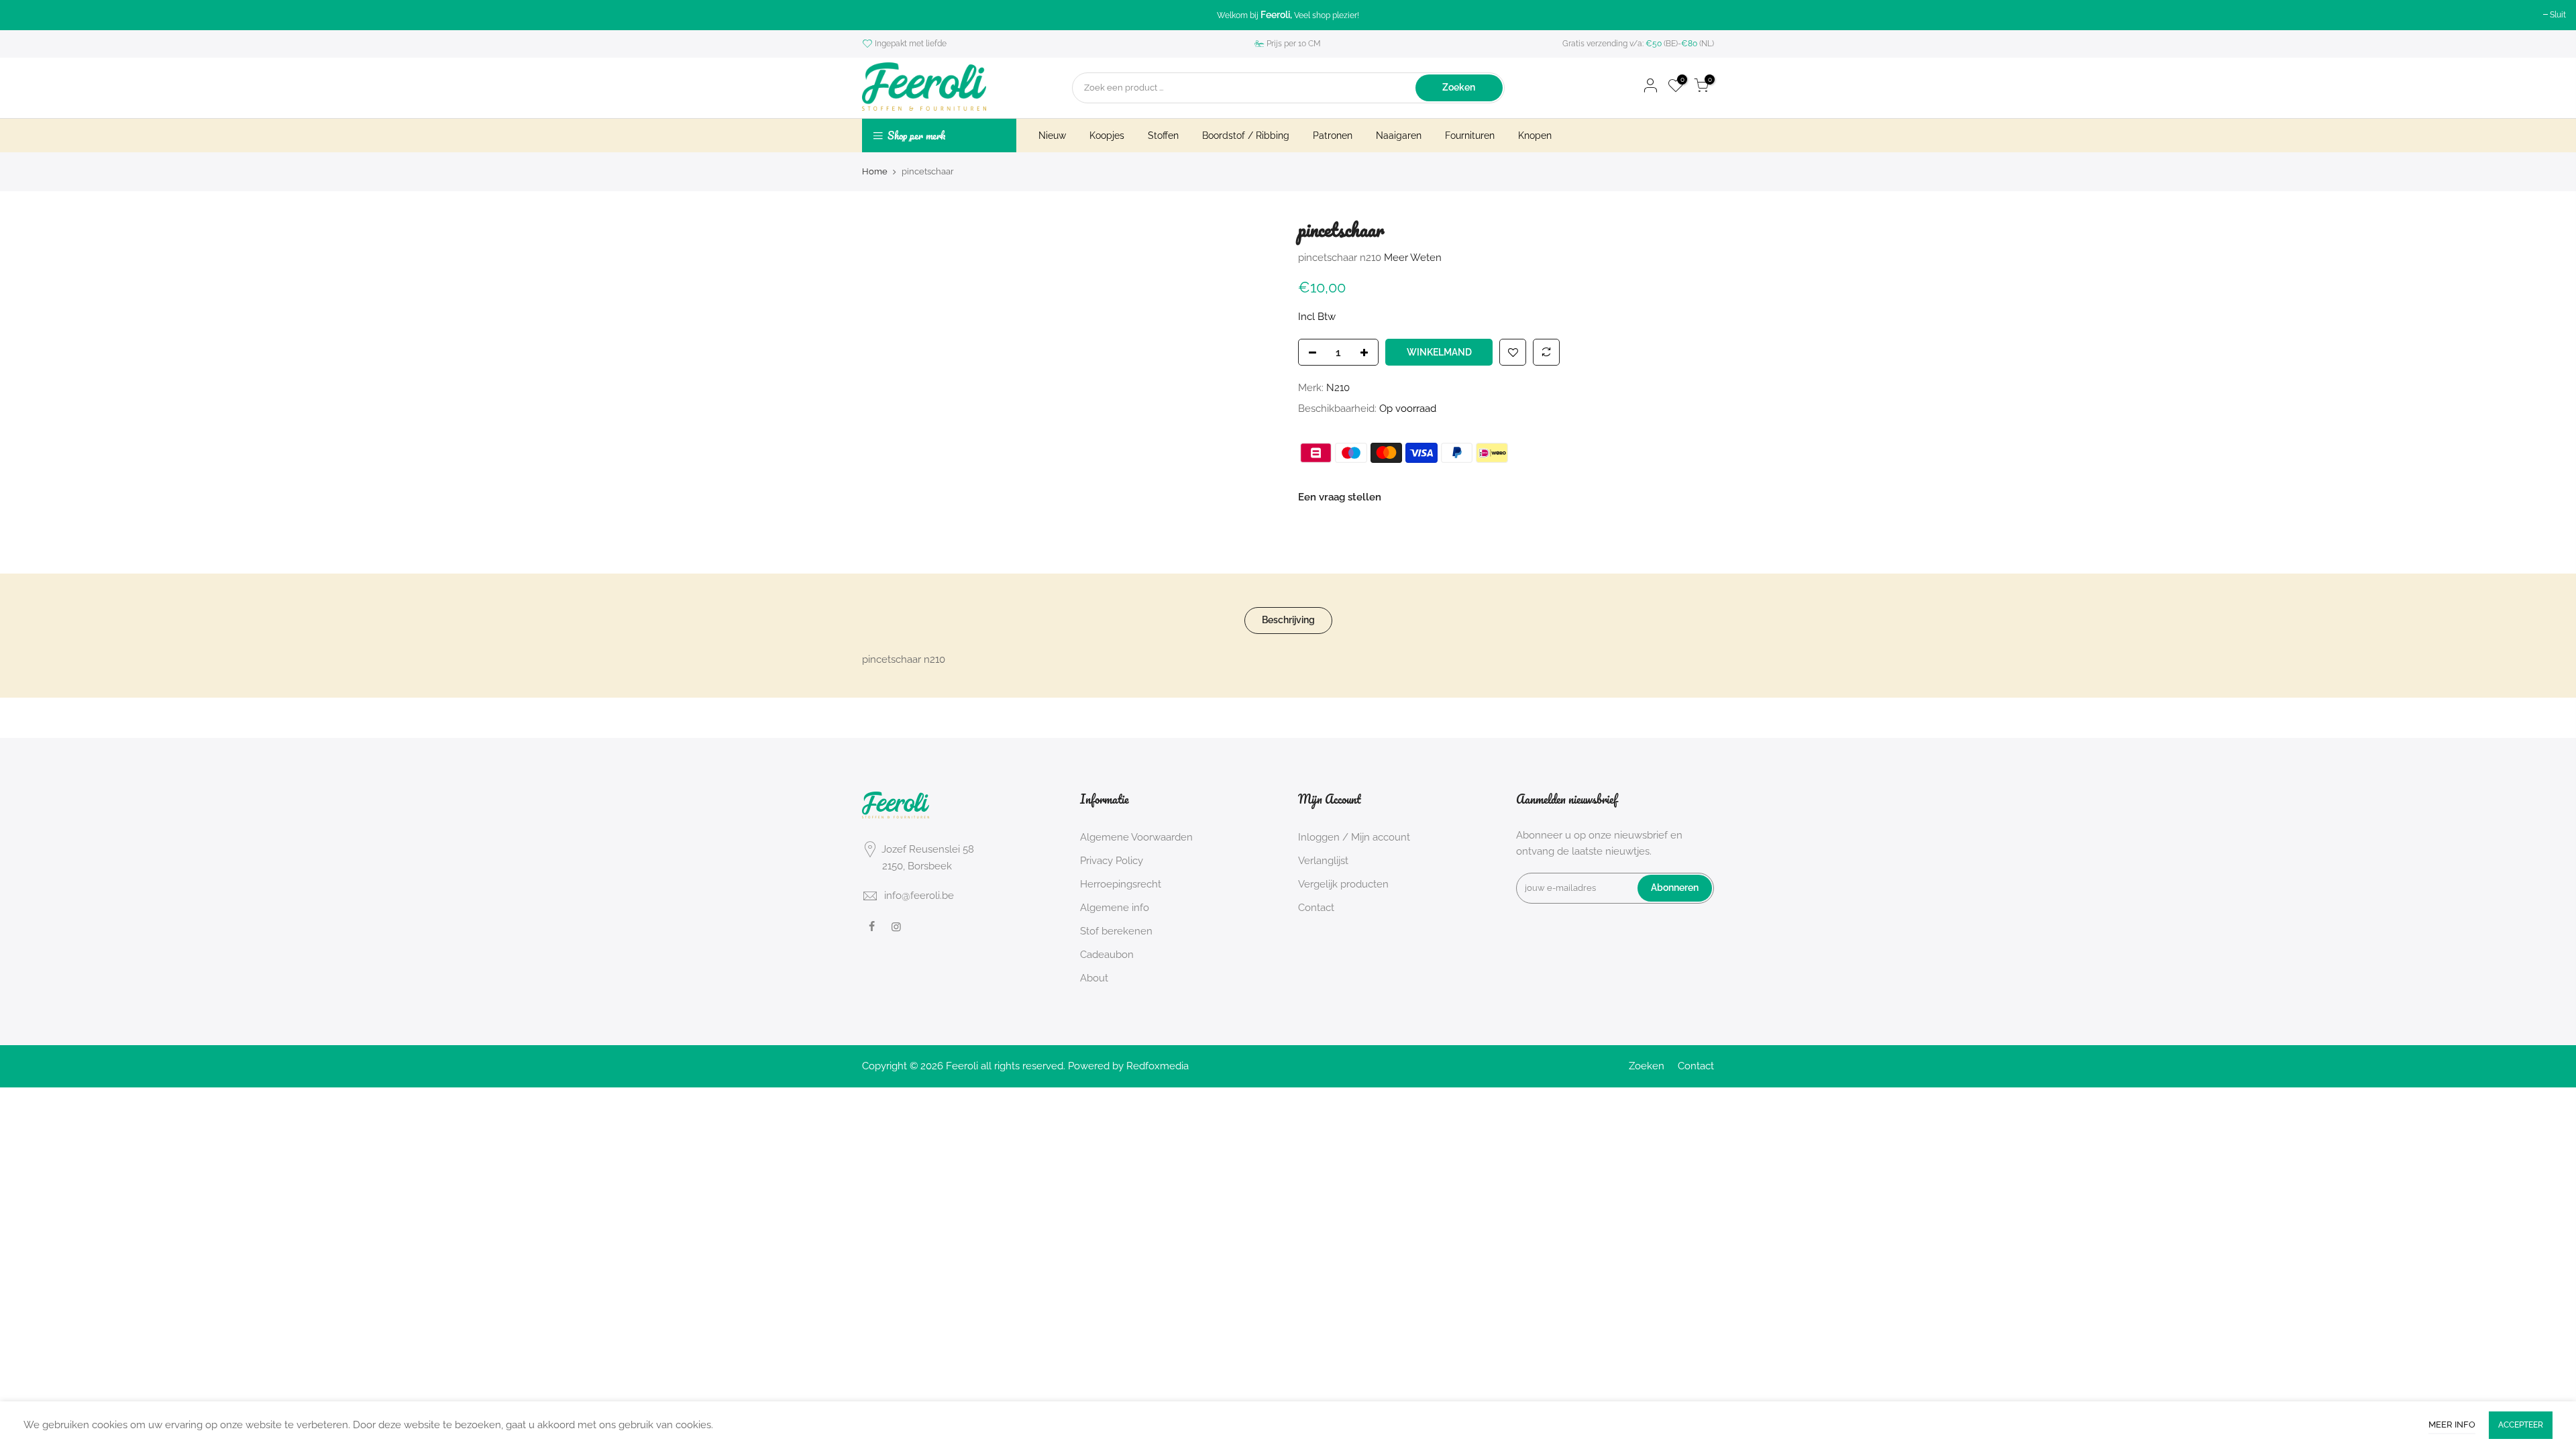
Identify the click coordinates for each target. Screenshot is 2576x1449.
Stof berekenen (1116, 931)
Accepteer (2521, 1425)
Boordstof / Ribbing (1246, 136)
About (1094, 978)
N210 (1338, 388)
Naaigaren (1399, 136)
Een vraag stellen (1340, 496)
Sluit (2558, 15)
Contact (1316, 908)
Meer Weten (1411, 257)
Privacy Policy (1112, 861)
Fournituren (1470, 136)
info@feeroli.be (919, 896)
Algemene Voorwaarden (1136, 837)
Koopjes (1107, 136)
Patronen (1333, 136)
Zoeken (1459, 87)
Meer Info (2452, 1425)
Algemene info (1115, 908)
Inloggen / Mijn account (1354, 837)
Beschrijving (1288, 620)
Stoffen (1163, 136)
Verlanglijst (1323, 861)
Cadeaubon (1107, 955)
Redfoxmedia (1158, 1066)
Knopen (1535, 136)
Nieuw (1052, 136)
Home (875, 171)
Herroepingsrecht (1121, 884)
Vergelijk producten (1343, 884)
